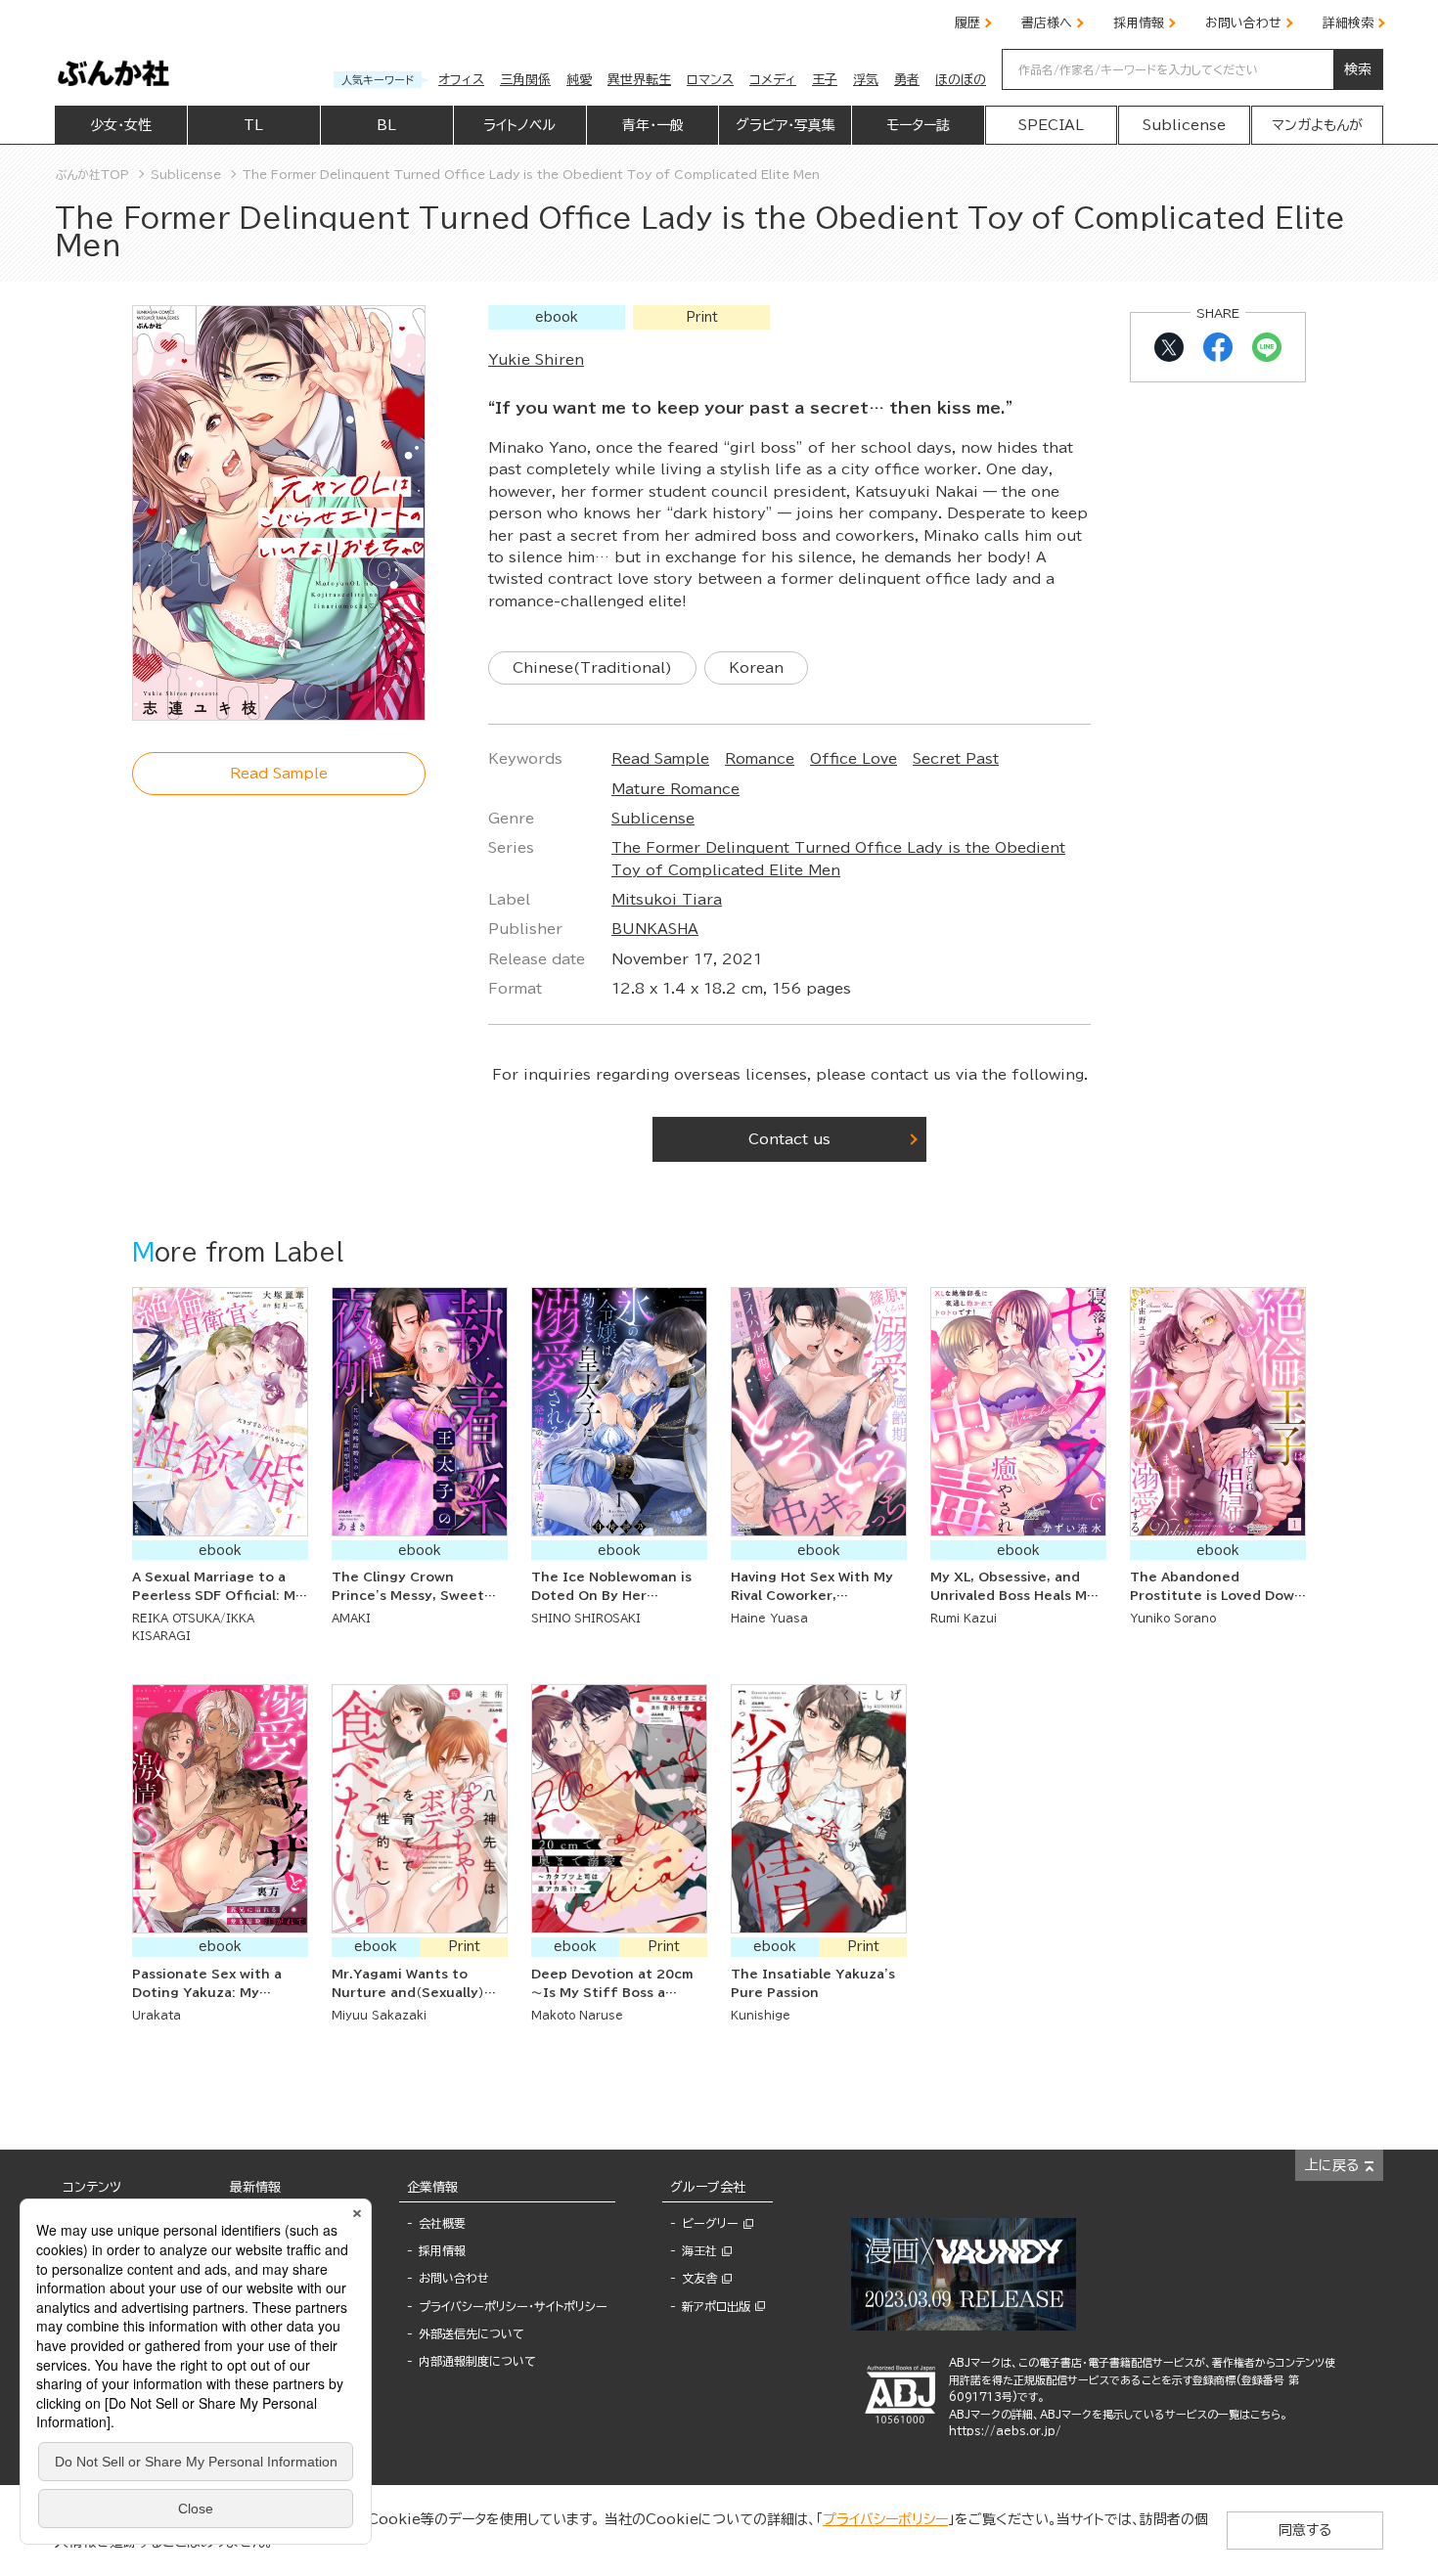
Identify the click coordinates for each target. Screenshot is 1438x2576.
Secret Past (956, 759)
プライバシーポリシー (885, 2519)
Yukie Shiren (536, 360)
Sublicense (653, 819)
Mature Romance (675, 789)
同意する (1305, 2530)
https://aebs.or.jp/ (1005, 2431)
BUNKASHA (655, 929)
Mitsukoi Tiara (667, 900)
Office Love (854, 759)
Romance (760, 759)
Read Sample (660, 759)
